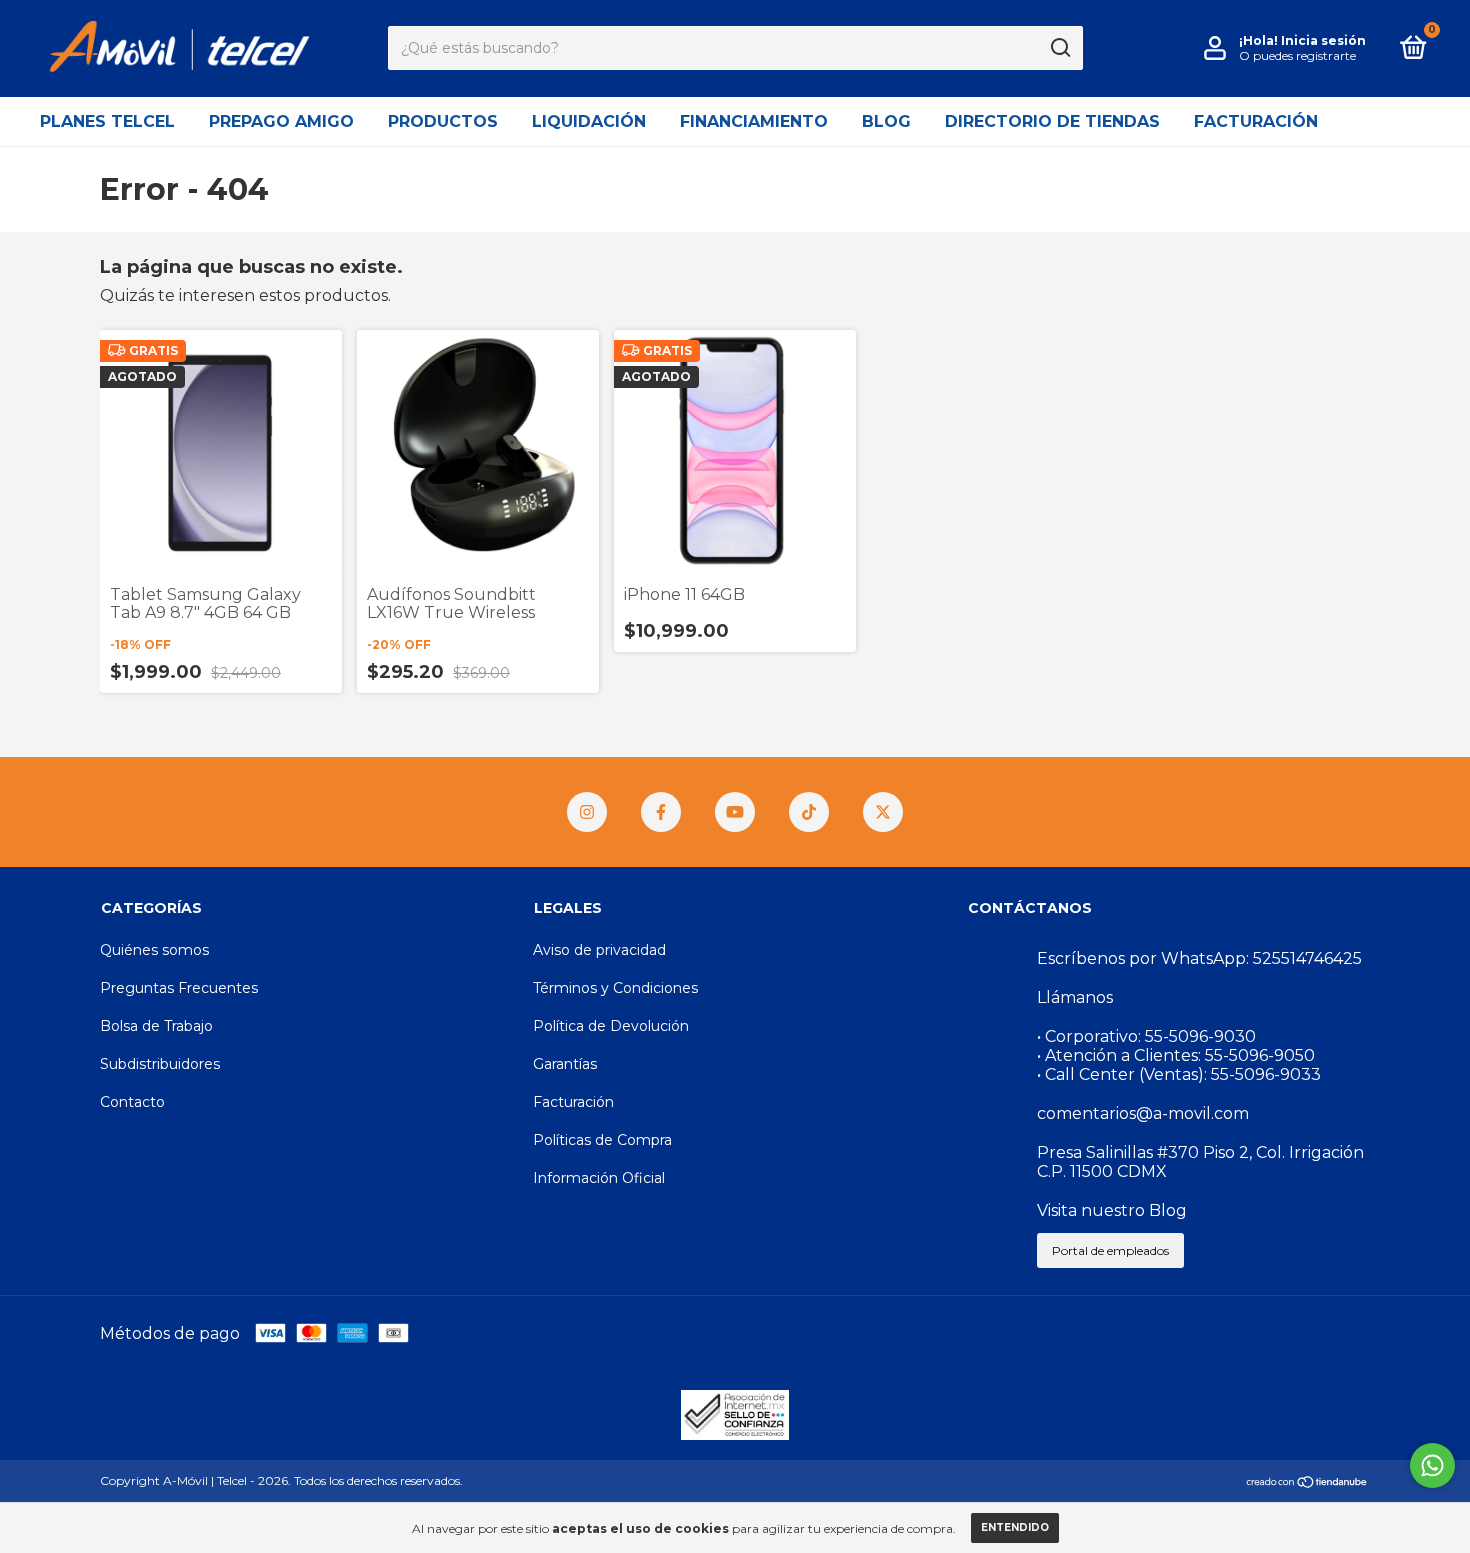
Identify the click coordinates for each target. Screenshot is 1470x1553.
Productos (443, 121)
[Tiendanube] (1307, 1482)
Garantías (565, 1064)
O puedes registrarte (1297, 55)
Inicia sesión (1323, 40)
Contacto (132, 1102)
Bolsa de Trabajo (156, 1026)
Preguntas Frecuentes (179, 988)
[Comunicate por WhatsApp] (1432, 1465)
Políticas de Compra (602, 1140)
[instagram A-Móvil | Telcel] (587, 812)
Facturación (1256, 121)
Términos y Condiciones (615, 988)
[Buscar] (1059, 48)
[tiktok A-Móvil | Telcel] (809, 812)
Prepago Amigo (281, 121)
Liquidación (589, 121)
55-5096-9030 (1200, 1036)
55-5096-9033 (1266, 1074)
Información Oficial (599, 1178)
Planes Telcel (107, 121)
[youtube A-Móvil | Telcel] (735, 812)
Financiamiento (754, 121)
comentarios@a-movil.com (1143, 1113)
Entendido (1015, 1527)
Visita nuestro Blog (1112, 1210)
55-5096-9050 (1260, 1055)
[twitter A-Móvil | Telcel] (883, 812)
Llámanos (1075, 997)
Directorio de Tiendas (1052, 121)
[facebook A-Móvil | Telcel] (661, 812)
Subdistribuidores (160, 1064)
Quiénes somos (154, 950)
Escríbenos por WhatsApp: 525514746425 (1199, 958)
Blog (886, 121)
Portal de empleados (1110, 1250)
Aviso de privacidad (599, 950)
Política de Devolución (611, 1026)
